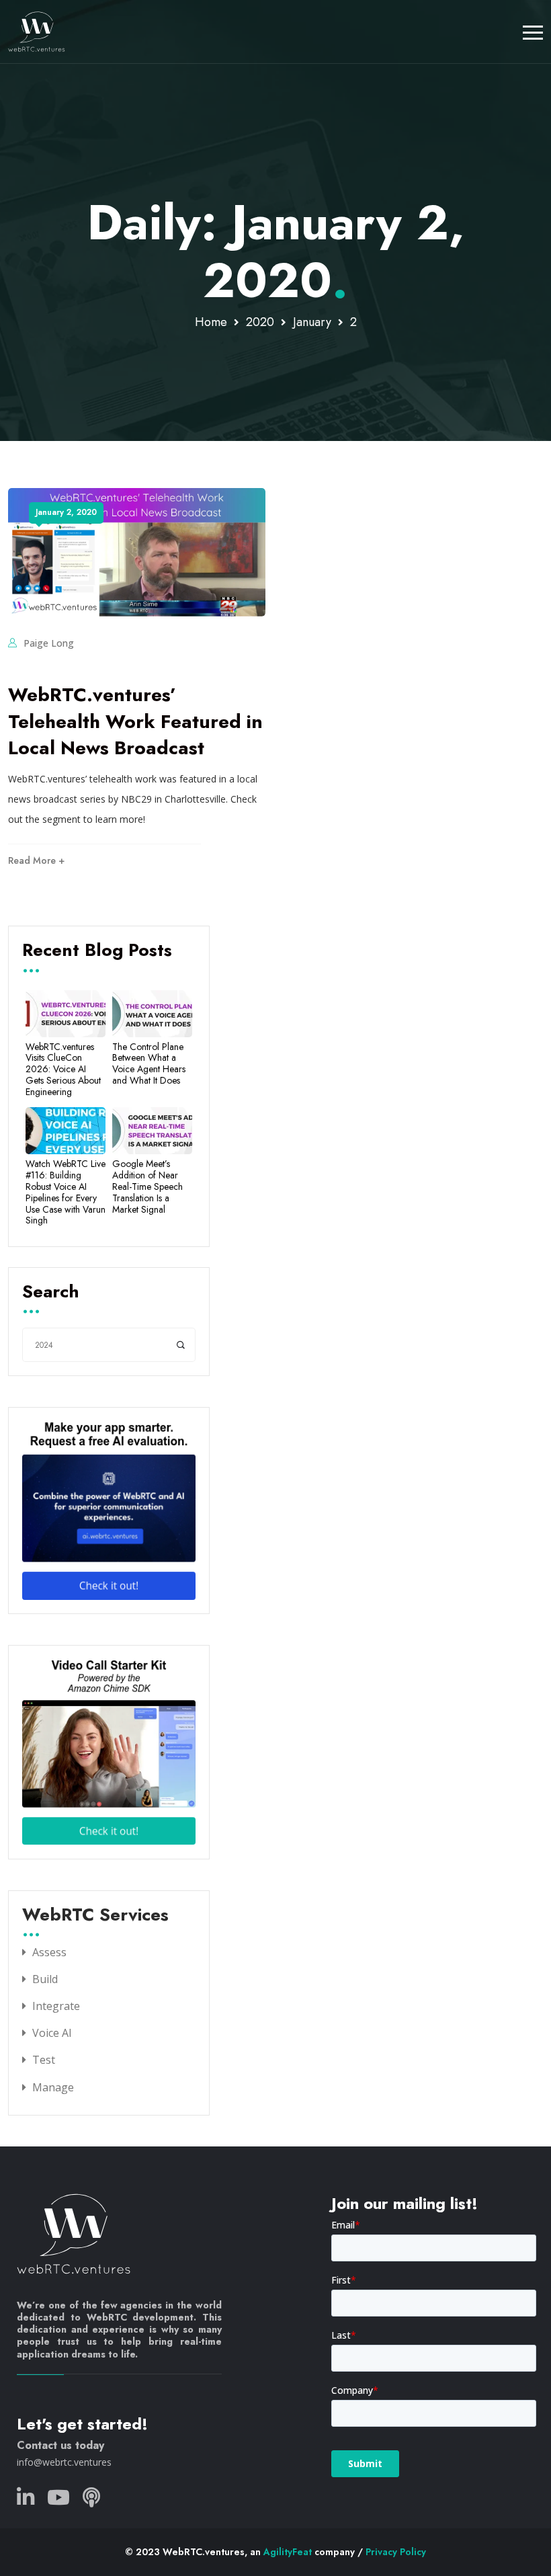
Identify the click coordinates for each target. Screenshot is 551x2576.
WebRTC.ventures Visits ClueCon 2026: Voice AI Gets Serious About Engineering (63, 1070)
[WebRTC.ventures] (37, 32)
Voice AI (52, 2033)
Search (51, 1293)
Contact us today (60, 2445)
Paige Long (49, 643)
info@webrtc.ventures (64, 2462)
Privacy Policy (396, 2552)
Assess (49, 1952)
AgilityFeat (288, 2552)
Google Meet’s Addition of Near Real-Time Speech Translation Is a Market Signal (147, 1186)
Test (44, 2060)
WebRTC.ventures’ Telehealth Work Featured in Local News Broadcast (135, 721)
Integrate (56, 2006)
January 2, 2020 (66, 512)
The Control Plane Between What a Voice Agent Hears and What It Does (149, 1064)
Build (45, 1979)
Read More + (36, 860)
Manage (53, 2087)
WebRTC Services (95, 1916)
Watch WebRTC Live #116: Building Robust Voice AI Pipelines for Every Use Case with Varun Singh (66, 1192)
